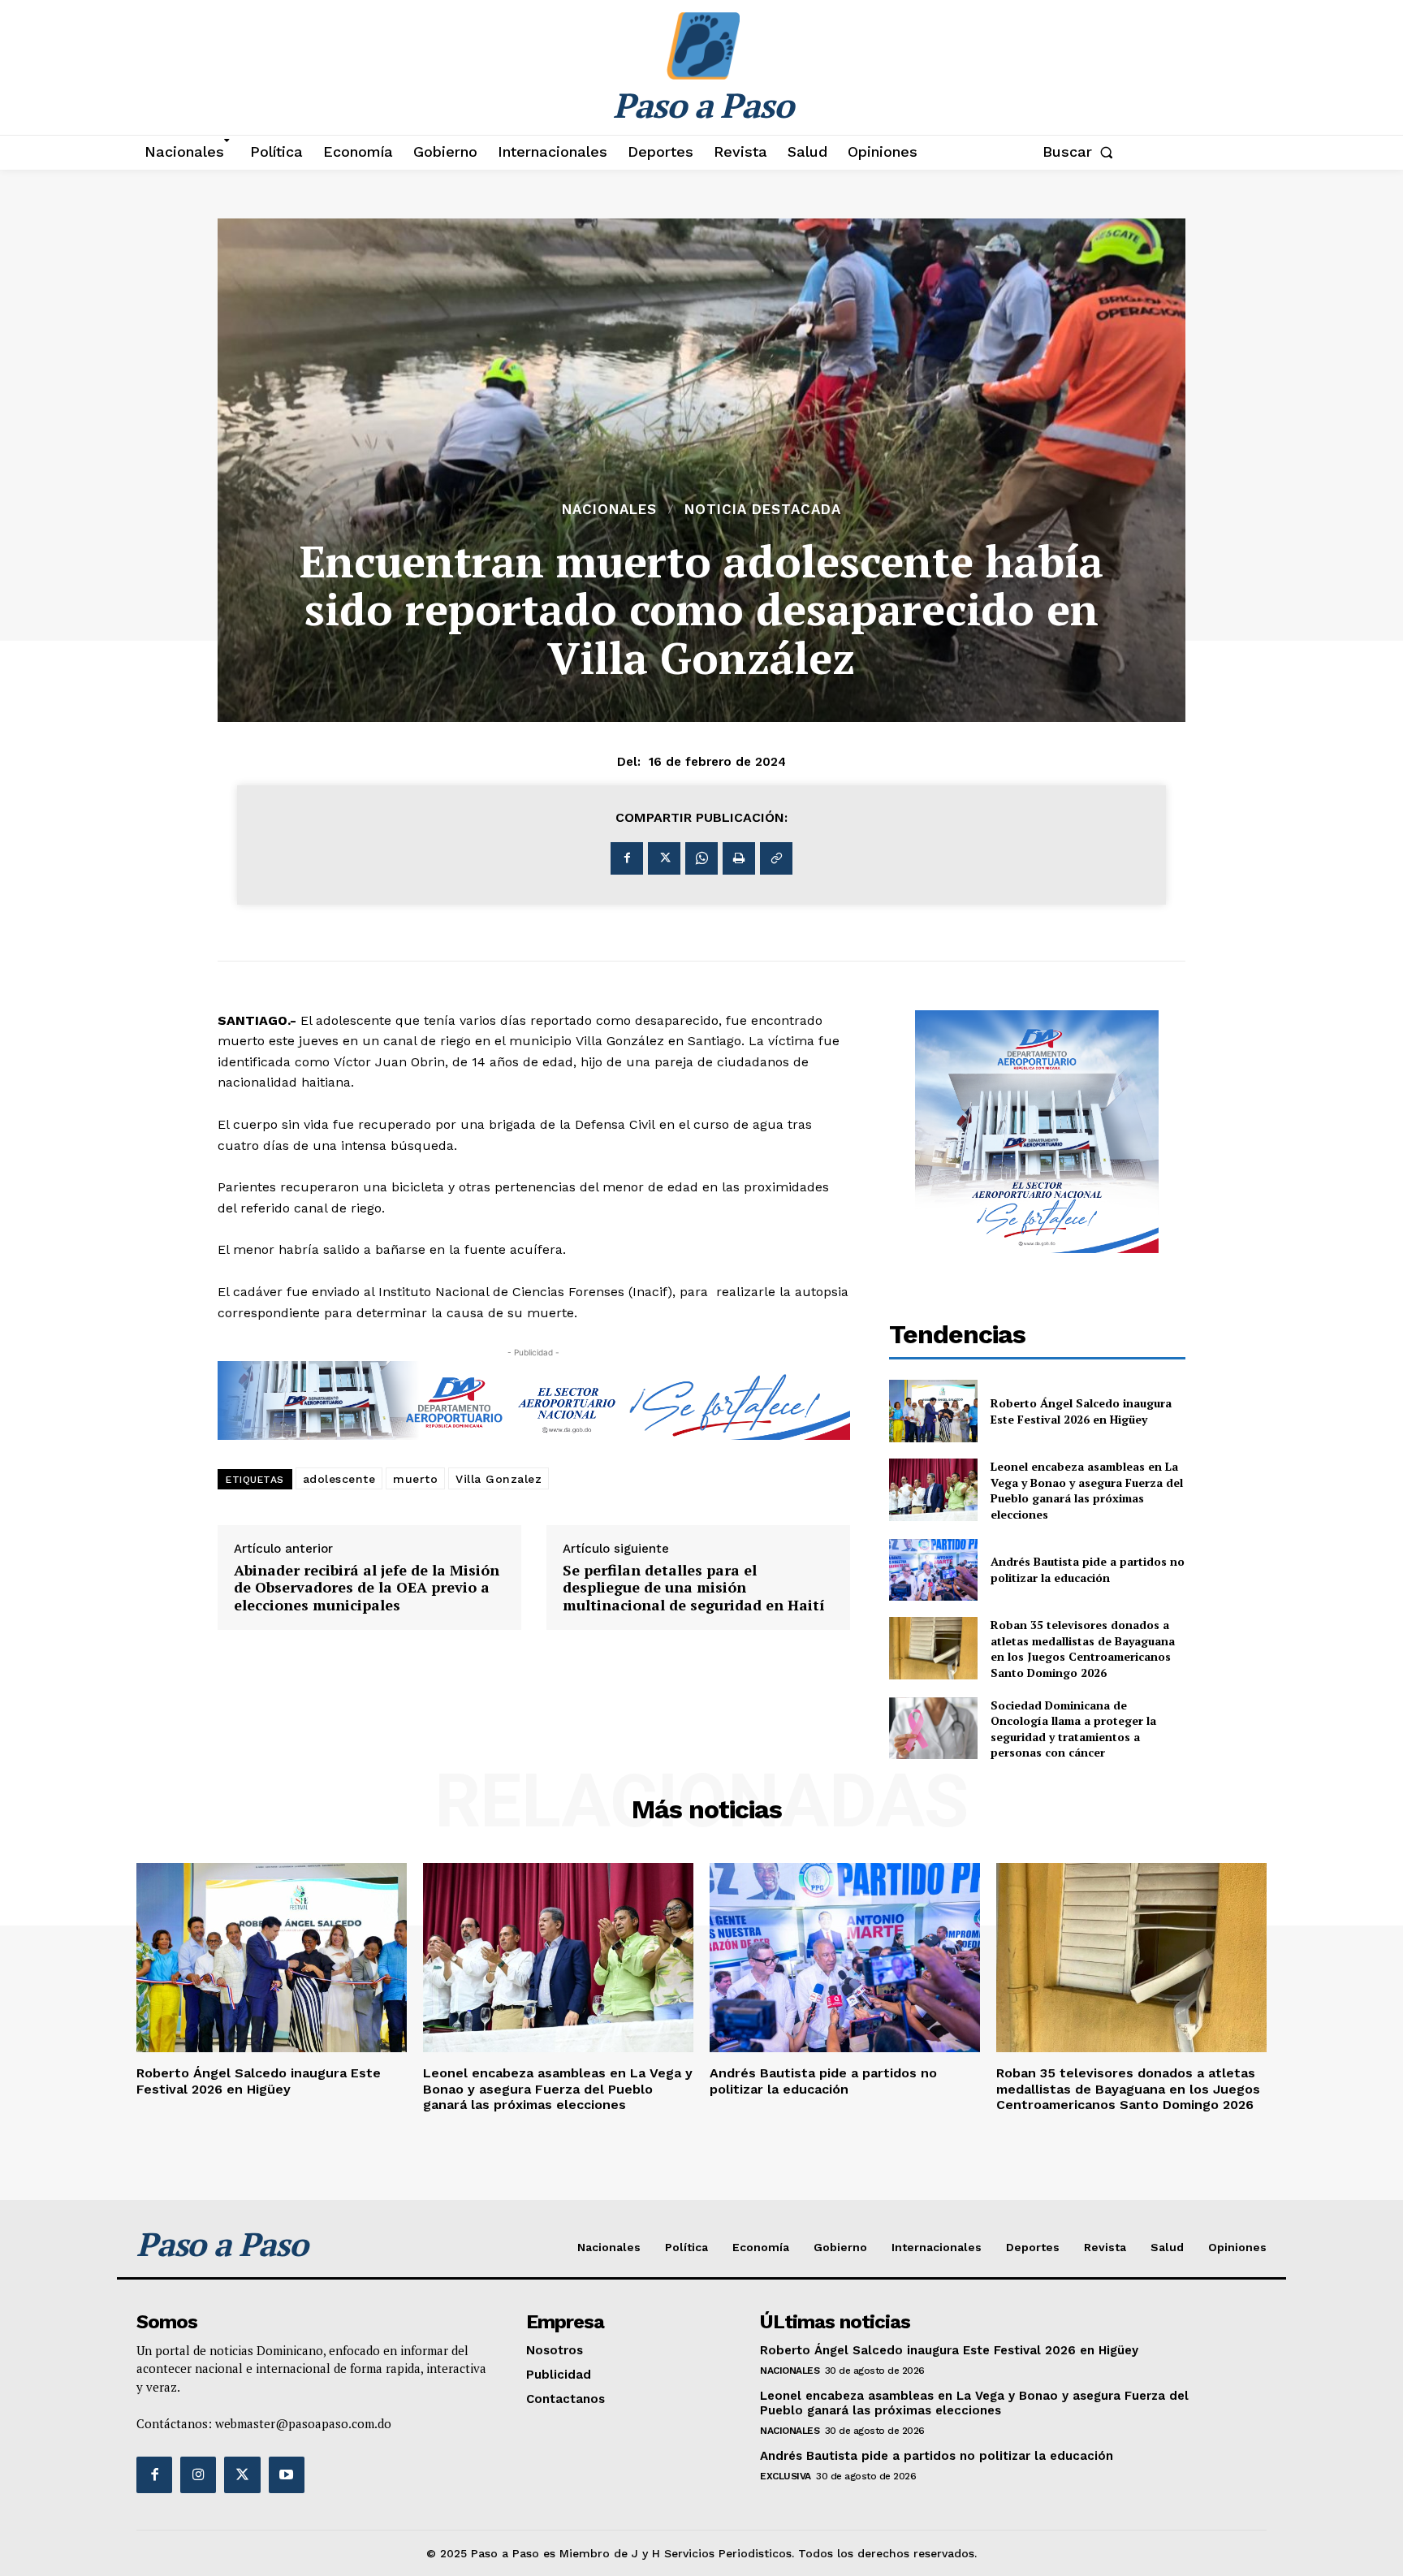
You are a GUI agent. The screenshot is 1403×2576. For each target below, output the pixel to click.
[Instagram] (198, 2474)
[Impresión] (739, 858)
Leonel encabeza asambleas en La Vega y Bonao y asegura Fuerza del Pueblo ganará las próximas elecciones (1087, 1490)
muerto (415, 1479)
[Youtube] (287, 2474)
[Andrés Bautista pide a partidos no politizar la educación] (934, 1570)
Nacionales (609, 510)
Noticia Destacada (763, 510)
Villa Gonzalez (499, 1479)
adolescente (339, 1479)
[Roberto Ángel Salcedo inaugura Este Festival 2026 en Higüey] (934, 1411)
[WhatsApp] (701, 858)
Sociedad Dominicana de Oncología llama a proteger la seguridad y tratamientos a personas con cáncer (1073, 1729)
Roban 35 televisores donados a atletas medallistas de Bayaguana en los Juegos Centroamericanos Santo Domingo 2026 (1083, 1649)
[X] (664, 858)
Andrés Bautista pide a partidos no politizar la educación (1088, 1569)
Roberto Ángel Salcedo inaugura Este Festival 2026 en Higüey (1081, 1411)
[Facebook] (627, 858)
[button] (1081, 152)
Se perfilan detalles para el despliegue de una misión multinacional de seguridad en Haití (694, 1588)
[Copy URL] (776, 858)
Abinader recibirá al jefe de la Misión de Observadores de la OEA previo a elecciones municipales (367, 1588)
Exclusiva (786, 2476)
